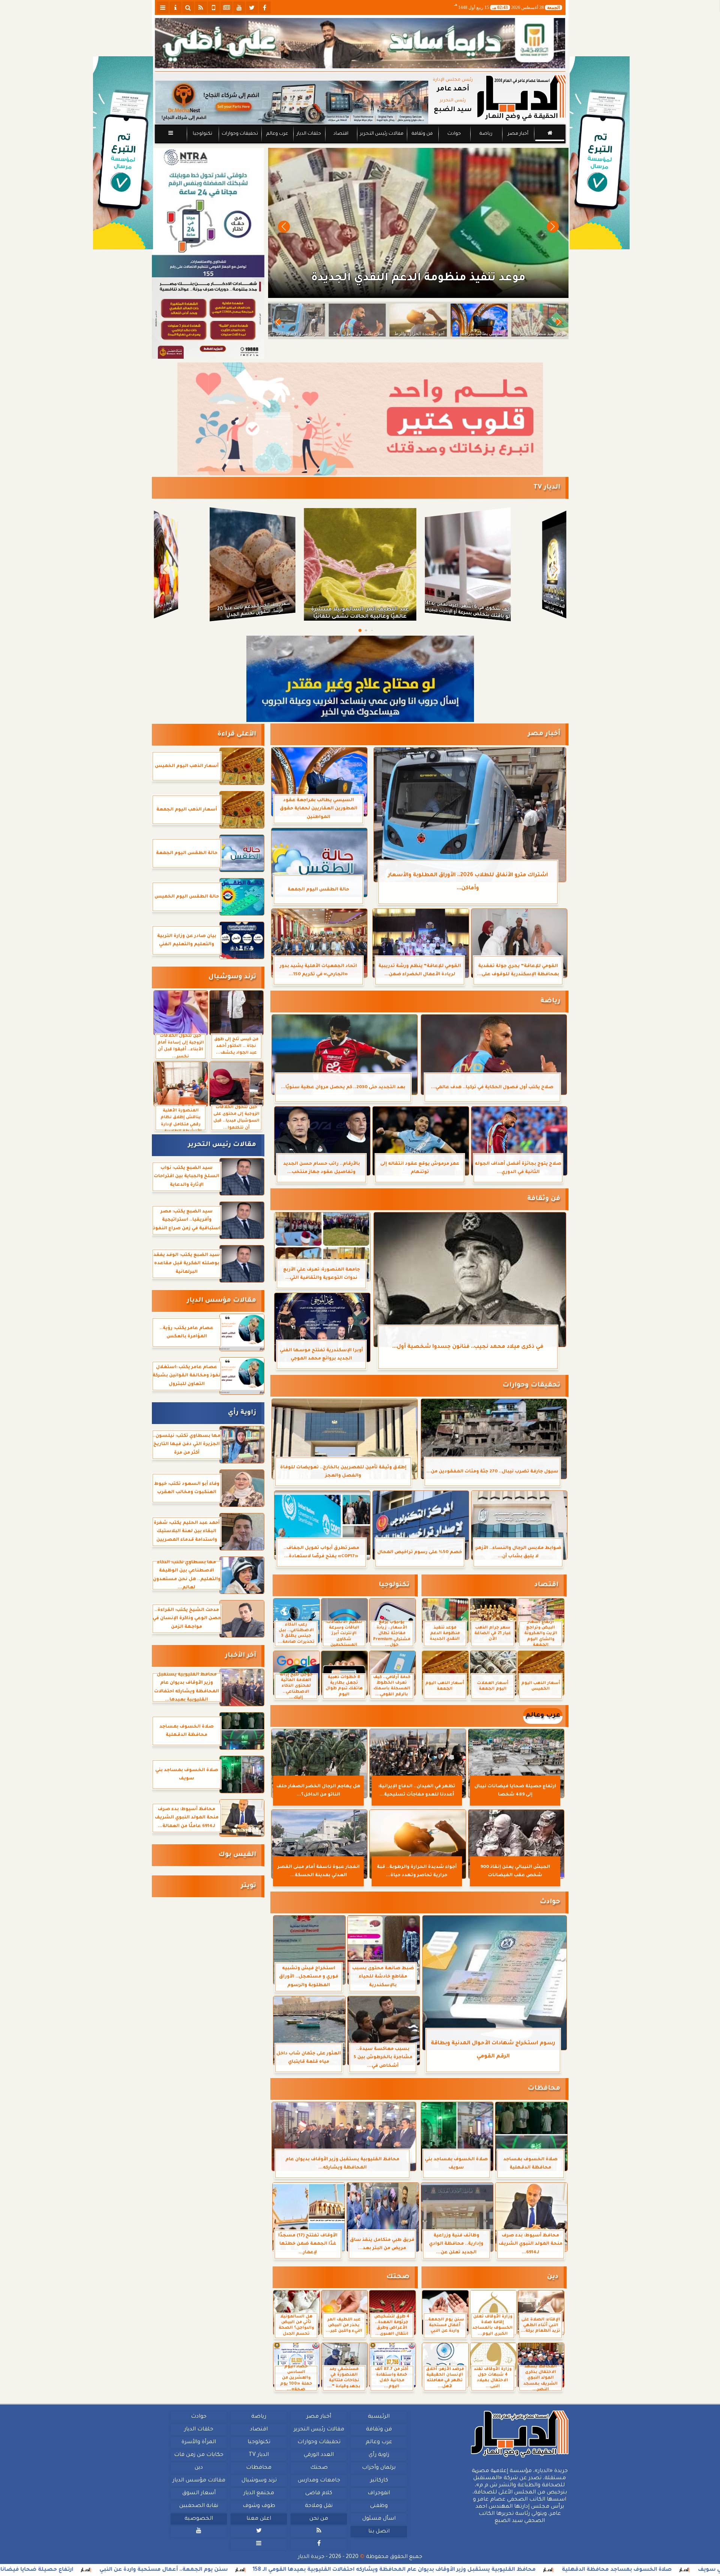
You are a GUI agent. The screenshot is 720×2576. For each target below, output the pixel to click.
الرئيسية (379, 2417)
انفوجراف (379, 2493)
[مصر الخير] (360, 419)
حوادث (454, 134)
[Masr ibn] (208, 318)
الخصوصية (199, 2519)
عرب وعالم (277, 134)
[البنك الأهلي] (360, 43)
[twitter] (252, 8)
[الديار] (600, 153)
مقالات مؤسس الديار (221, 1301)
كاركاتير (379, 2481)
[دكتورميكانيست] (292, 102)
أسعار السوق (199, 2493)
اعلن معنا (259, 2519)
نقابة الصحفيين (199, 2506)
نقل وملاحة (319, 2506)
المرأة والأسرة (199, 2442)
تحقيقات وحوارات (239, 134)
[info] (175, 8)
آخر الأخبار (241, 1656)
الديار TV (547, 488)
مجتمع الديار (259, 2493)
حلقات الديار (309, 134)
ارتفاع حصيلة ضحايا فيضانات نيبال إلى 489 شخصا (196, 2570)
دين (553, 2277)
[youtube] (239, 8)
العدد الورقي (319, 2455)
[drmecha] (360, 144)
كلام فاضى (319, 2493)
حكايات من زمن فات (199, 2455)
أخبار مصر (518, 134)
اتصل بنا (379, 2532)
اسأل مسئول (379, 2519)
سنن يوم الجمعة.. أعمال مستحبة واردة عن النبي (354, 2570)
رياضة (486, 134)
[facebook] (265, 8)
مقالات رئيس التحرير (381, 134)
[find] (188, 8)
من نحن (319, 2519)
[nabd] (214, 8)
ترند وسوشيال (232, 977)
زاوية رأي (242, 1413)
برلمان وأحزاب (379, 2468)
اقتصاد (340, 134)
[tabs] (163, 8)
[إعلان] (123, 153)
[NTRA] (208, 213)
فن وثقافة (422, 134)
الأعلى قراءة (237, 735)
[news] (226, 8)
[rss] (201, 8)
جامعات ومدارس (319, 2481)
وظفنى (379, 2506)
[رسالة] (360, 679)
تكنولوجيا (202, 134)
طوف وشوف (259, 2506)
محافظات (544, 2089)
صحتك (398, 2277)
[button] (284, 227)
